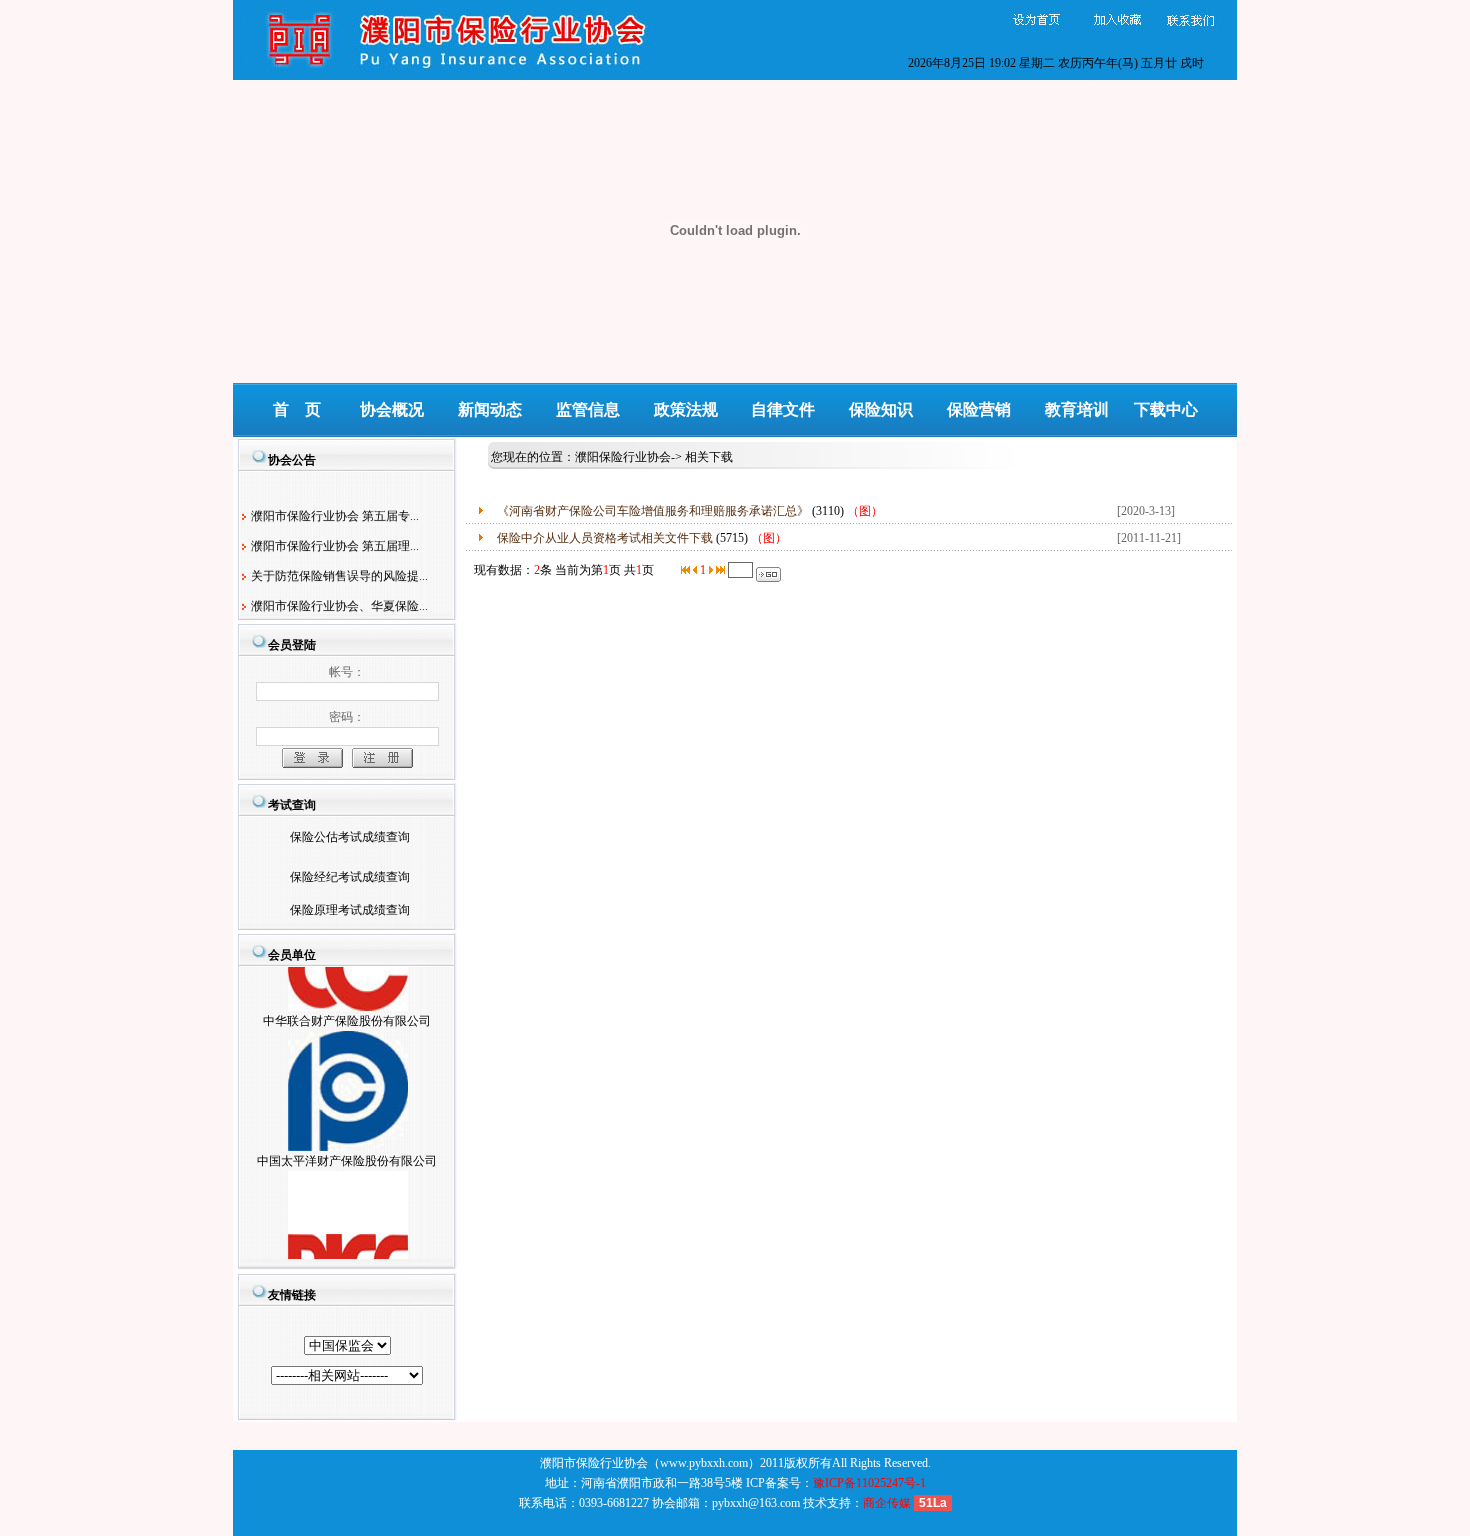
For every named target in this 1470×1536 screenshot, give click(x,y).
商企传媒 (887, 1503)
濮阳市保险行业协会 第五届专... (335, 511)
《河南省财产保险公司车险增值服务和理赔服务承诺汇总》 (653, 511)
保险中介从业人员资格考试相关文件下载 (605, 538)
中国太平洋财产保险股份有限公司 (347, 1150)
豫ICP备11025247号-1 (869, 1483)
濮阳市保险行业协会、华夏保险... (339, 601)
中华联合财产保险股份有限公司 (347, 1010)
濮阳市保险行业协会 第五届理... (335, 541)
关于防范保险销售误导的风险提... (339, 571)
